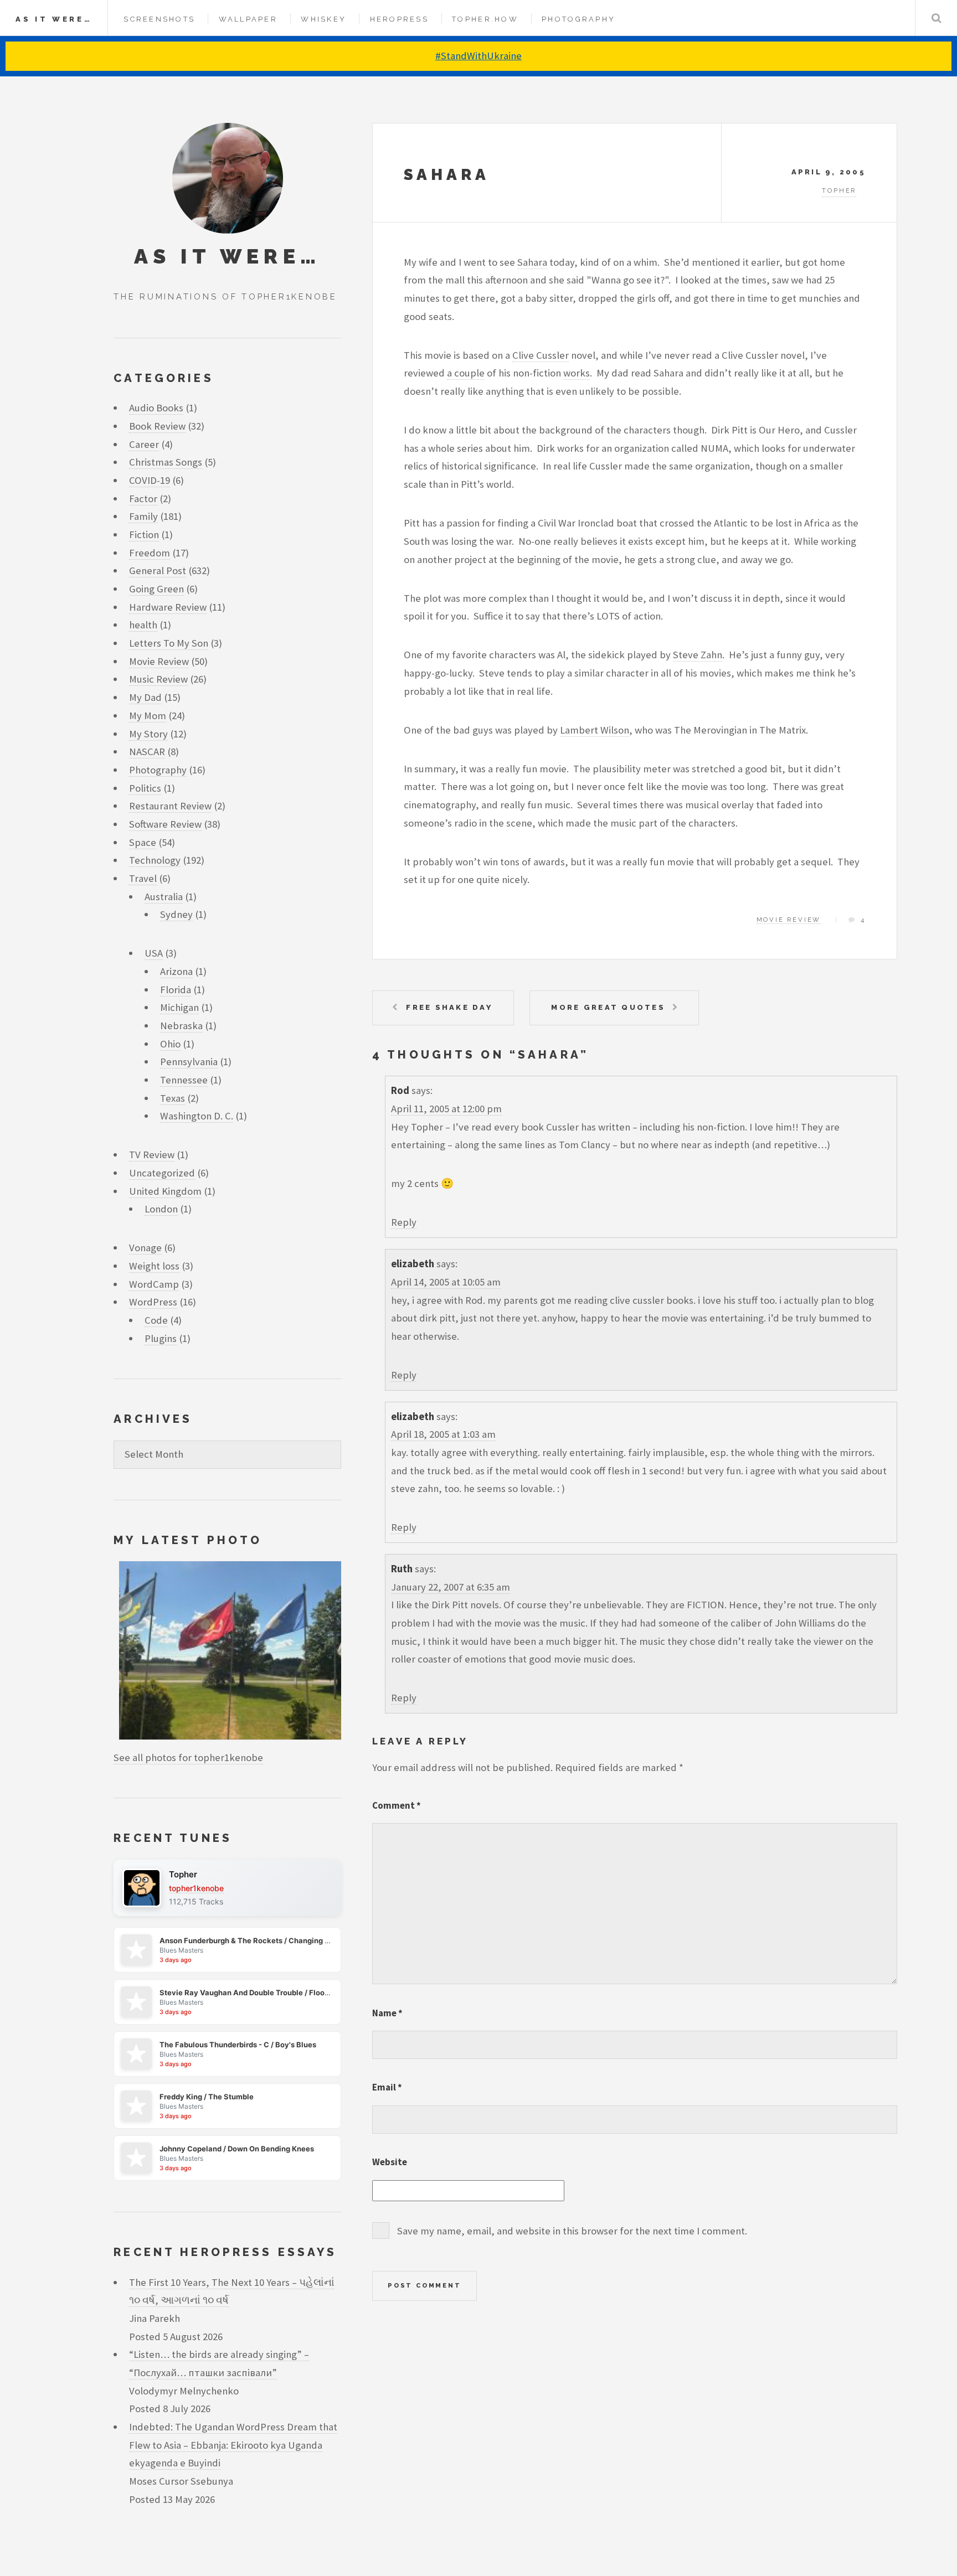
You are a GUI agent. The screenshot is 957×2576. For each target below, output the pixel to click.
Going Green (156, 589)
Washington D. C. (197, 1116)
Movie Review (789, 920)
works (577, 373)
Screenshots (159, 19)
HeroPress (399, 19)
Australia (164, 897)
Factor (143, 499)
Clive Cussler (541, 355)
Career (144, 444)
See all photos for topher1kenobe (188, 1757)
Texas (173, 1098)
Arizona (176, 971)
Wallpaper (248, 19)
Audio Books (156, 408)
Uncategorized (162, 1173)
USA (154, 953)
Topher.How (485, 19)
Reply (404, 1222)
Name (387, 2013)
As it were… (54, 19)
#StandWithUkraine (478, 56)
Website (390, 2162)
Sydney (176, 914)
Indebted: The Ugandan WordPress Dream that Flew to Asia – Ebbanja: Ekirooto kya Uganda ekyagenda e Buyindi (233, 2445)
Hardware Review (168, 607)
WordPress (153, 1302)
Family (143, 516)
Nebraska (181, 1026)
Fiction (144, 535)
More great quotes (608, 1007)
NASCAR (147, 752)
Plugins (161, 1338)
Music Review (158, 679)
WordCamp (154, 1284)
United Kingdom (165, 1191)
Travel (143, 878)
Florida (176, 990)
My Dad (145, 697)
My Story (148, 734)
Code (156, 1320)
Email (387, 2087)
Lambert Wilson (595, 730)
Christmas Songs (166, 462)
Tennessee (184, 1080)
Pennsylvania (189, 1062)
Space (143, 842)
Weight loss (154, 1266)
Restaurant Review (170, 806)
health (143, 625)
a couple (466, 373)
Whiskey (323, 19)
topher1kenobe (196, 1888)
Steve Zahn (698, 655)
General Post (158, 571)
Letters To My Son (169, 643)
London (161, 1209)
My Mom (148, 716)
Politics (145, 788)
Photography (578, 19)
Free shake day (449, 1007)
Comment (397, 1805)
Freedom (150, 553)
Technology (155, 860)
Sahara (447, 175)
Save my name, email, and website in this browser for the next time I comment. (572, 2231)
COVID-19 (150, 480)
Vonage (145, 1248)
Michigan (179, 1007)
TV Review (152, 1155)
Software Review (165, 824)
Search (936, 18)
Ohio (170, 1044)
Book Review (157, 426)
